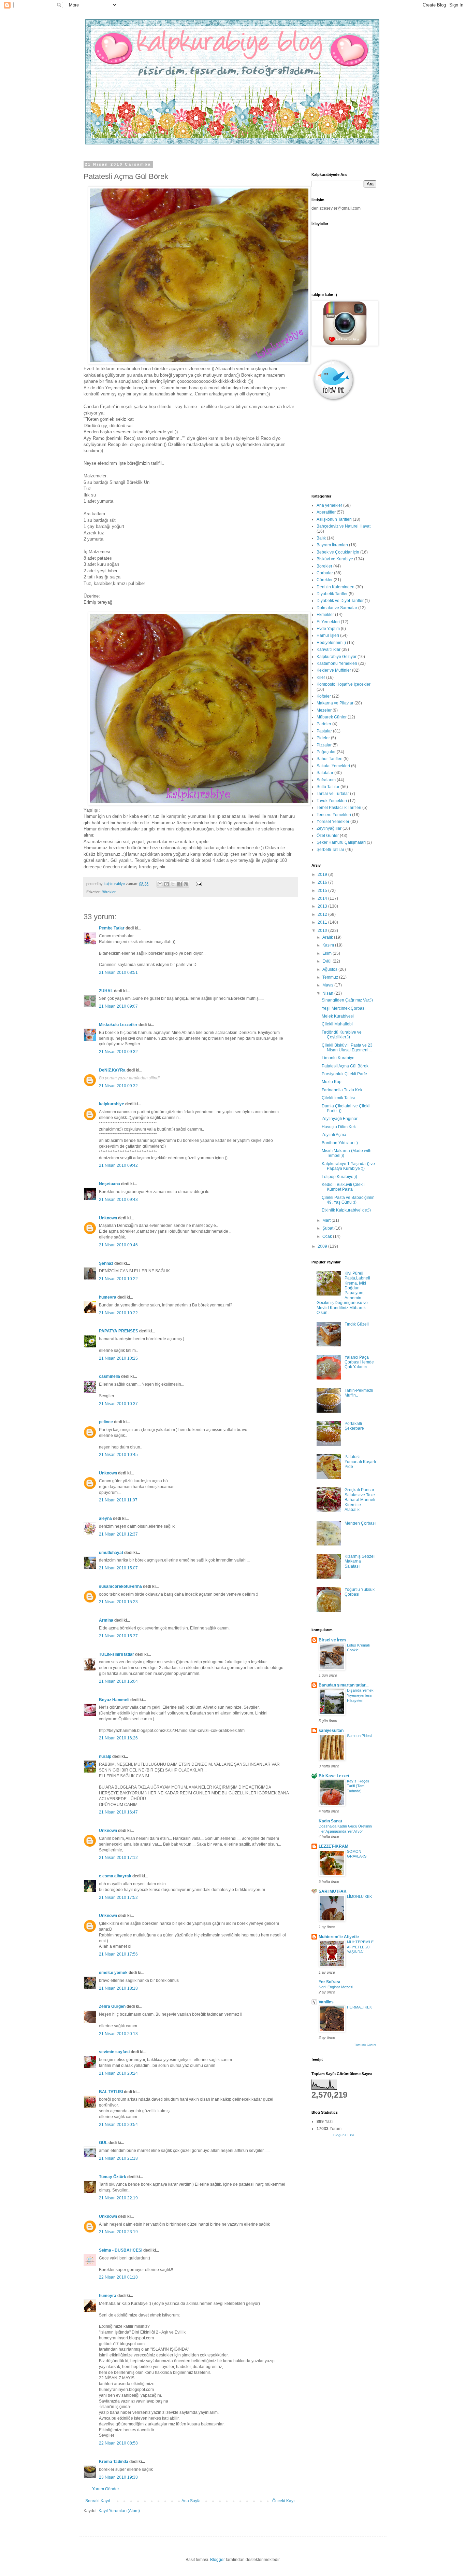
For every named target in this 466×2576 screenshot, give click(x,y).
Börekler (109, 892)
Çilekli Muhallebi (337, 1024)
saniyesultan (331, 1731)
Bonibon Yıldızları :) (340, 1143)
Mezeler (324, 710)
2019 (323, 874)
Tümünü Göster (365, 2045)
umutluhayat (111, 1553)
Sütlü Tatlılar (328, 787)
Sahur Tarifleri (330, 759)
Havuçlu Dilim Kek (339, 1127)
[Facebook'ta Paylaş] (179, 884)
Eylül (327, 961)
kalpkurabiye (112, 1104)
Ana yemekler (329, 505)
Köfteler (324, 696)
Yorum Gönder (106, 2489)
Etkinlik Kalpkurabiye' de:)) (346, 1210)
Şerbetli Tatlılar (330, 850)
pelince (106, 1422)
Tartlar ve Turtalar (333, 794)
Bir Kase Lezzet (334, 1776)
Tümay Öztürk (113, 2177)
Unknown (108, 1218)
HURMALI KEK (359, 2007)
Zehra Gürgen (112, 2006)
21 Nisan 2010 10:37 (118, 1404)
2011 (323, 922)
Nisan (328, 993)
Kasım (329, 945)
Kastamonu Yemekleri (337, 663)
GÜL (103, 2143)
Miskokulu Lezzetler (118, 1025)
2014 (323, 898)
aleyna (105, 1518)
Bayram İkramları (332, 545)
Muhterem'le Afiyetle (339, 1937)
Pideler (323, 738)
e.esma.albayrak (115, 1876)
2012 (323, 914)
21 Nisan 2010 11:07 (118, 1500)
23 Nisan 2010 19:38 (118, 2477)
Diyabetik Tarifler (332, 594)
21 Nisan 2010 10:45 (118, 1455)
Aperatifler (326, 512)
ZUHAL (106, 991)
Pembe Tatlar (112, 928)
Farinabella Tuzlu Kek (342, 1090)
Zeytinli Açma (334, 1135)
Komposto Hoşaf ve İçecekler (344, 684)
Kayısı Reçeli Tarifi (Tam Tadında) (358, 1786)
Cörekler (325, 580)
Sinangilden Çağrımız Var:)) (347, 1000)
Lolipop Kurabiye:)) (339, 1177)
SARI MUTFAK (333, 1891)
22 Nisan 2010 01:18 (118, 2277)
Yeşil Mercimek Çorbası (344, 1008)
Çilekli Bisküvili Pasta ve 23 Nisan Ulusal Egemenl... (347, 1048)
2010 (323, 930)
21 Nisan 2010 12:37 (118, 1534)
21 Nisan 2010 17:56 (118, 1954)
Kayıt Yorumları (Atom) (119, 2511)
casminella (110, 1376)
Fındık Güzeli (357, 1324)
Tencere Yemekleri (334, 815)
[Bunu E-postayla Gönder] (160, 884)
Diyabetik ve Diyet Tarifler (340, 601)
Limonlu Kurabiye (338, 1058)
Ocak (328, 1236)
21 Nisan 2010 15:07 (118, 1568)
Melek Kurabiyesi (338, 1016)
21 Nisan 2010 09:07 (118, 1006)
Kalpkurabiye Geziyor (337, 657)
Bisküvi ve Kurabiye (335, 559)
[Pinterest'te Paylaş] (186, 884)
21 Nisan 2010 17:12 (118, 1858)
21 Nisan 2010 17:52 (118, 1898)
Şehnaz (106, 1263)
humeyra (108, 1297)
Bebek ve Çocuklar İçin (338, 552)
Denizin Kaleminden (336, 587)
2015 (323, 891)
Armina (106, 1620)
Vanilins (326, 2002)
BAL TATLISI (111, 2092)
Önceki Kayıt (284, 2501)
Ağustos (330, 969)
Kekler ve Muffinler (334, 670)
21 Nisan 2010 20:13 (118, 2034)
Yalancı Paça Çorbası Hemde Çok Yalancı (359, 1362)
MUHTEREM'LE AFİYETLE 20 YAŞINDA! (360, 1947)
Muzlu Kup (332, 1082)
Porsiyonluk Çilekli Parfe (344, 1074)
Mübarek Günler (332, 717)
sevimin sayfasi (114, 2052)
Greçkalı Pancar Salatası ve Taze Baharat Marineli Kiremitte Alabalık (360, 1500)
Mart (327, 1220)
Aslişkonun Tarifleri (334, 519)
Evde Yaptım (328, 629)
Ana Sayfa (191, 2501)
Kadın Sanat (330, 1821)
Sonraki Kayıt (98, 2501)
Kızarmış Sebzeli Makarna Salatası (360, 1561)
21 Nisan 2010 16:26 (118, 1738)
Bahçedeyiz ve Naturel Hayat (344, 526)
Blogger (217, 2560)
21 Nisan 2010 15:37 (118, 1636)
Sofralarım (326, 780)
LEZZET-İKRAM (333, 1846)
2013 (323, 906)
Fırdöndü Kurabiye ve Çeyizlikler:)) (342, 1035)
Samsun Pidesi (359, 1736)
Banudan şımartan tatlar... (344, 1685)
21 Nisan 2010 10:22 (118, 1279)
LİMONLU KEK (359, 1896)
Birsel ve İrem (332, 1640)
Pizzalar (324, 745)
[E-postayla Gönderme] (198, 884)
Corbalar (325, 573)
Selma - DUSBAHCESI (121, 2250)
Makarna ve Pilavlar (335, 703)
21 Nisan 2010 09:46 (118, 1245)
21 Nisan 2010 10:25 (118, 1358)
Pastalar (324, 731)
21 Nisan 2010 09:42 (118, 1165)
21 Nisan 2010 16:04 (118, 1681)
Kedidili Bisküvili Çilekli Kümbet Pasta (343, 1187)
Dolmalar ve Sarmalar (337, 608)
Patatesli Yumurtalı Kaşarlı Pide (360, 1462)
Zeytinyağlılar (329, 828)
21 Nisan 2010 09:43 (118, 1200)
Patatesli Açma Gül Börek (345, 1066)
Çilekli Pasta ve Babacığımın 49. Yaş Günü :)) (348, 1200)
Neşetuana (110, 1184)
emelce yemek (113, 1973)
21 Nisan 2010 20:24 (118, 2073)
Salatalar (325, 773)
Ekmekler (325, 615)
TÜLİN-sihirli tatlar (116, 1654)
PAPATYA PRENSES (119, 1331)
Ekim (327, 953)
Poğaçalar (326, 752)
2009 (323, 1246)
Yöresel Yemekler (333, 822)
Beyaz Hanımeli (114, 1700)
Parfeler (324, 724)
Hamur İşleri (328, 635)
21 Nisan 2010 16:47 (118, 1812)
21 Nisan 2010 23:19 (118, 2232)
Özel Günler (328, 836)
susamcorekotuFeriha (120, 1586)
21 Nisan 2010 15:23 (118, 1602)
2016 (323, 882)
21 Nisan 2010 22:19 (118, 2198)
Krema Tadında (114, 2462)
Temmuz (331, 977)
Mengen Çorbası (360, 1523)
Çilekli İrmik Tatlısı (338, 1098)
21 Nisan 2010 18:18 (118, 1988)
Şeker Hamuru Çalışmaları (341, 842)
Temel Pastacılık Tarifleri (339, 808)
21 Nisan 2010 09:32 (118, 1052)
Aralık (328, 937)
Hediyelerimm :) (331, 643)
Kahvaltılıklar (329, 649)
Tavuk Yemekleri (332, 801)
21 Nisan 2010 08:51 (118, 972)
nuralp (105, 1756)
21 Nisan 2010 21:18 (118, 2158)
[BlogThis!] (166, 884)
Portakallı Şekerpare (354, 1426)
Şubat (328, 1228)
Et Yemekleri (328, 622)
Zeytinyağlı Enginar (340, 1119)
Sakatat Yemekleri (333, 766)
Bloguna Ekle (344, 2135)
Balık (321, 538)
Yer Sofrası (329, 1982)
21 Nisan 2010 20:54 (118, 2125)
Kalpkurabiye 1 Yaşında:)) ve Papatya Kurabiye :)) (348, 1166)
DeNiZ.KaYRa (112, 1070)
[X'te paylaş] (173, 884)
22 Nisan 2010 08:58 (118, 2443)
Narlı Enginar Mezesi (336, 1987)
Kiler (321, 677)
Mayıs (328, 985)
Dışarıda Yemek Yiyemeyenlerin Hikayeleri (360, 1695)
